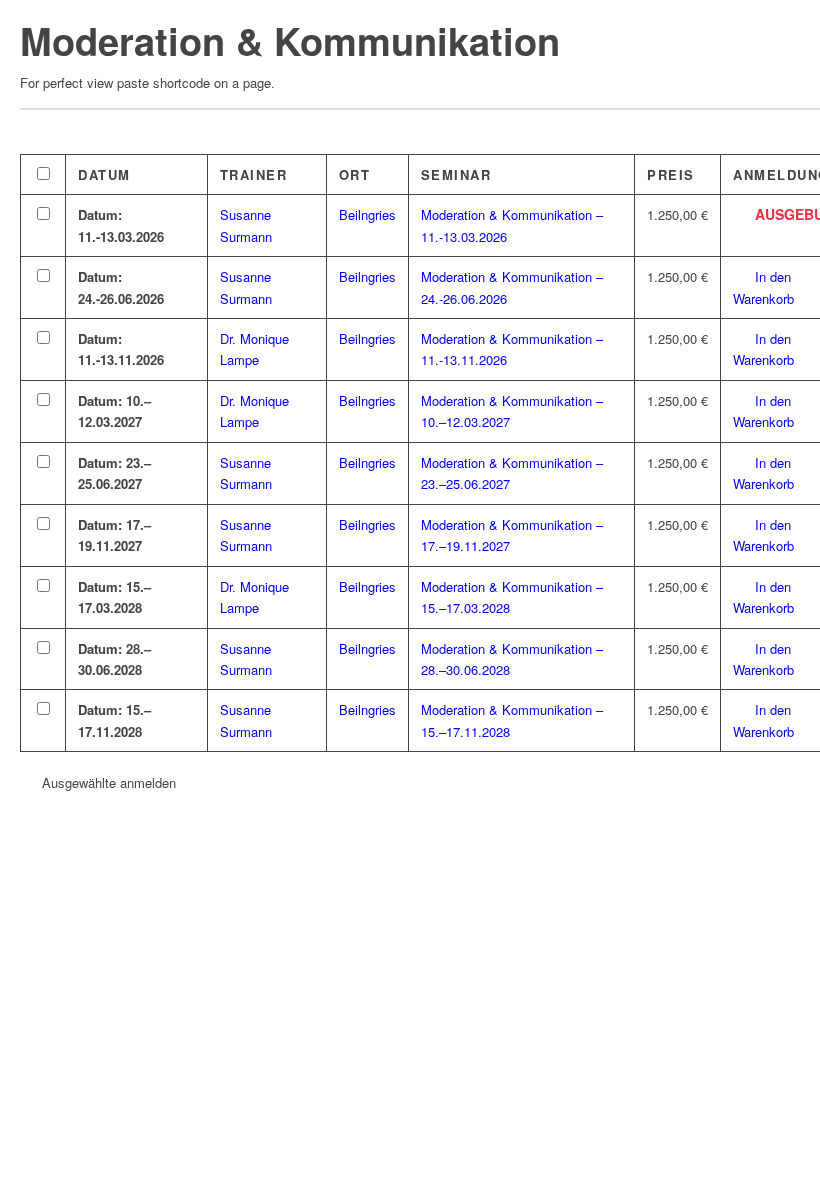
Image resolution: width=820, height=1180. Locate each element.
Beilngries (367, 214)
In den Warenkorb (763, 287)
